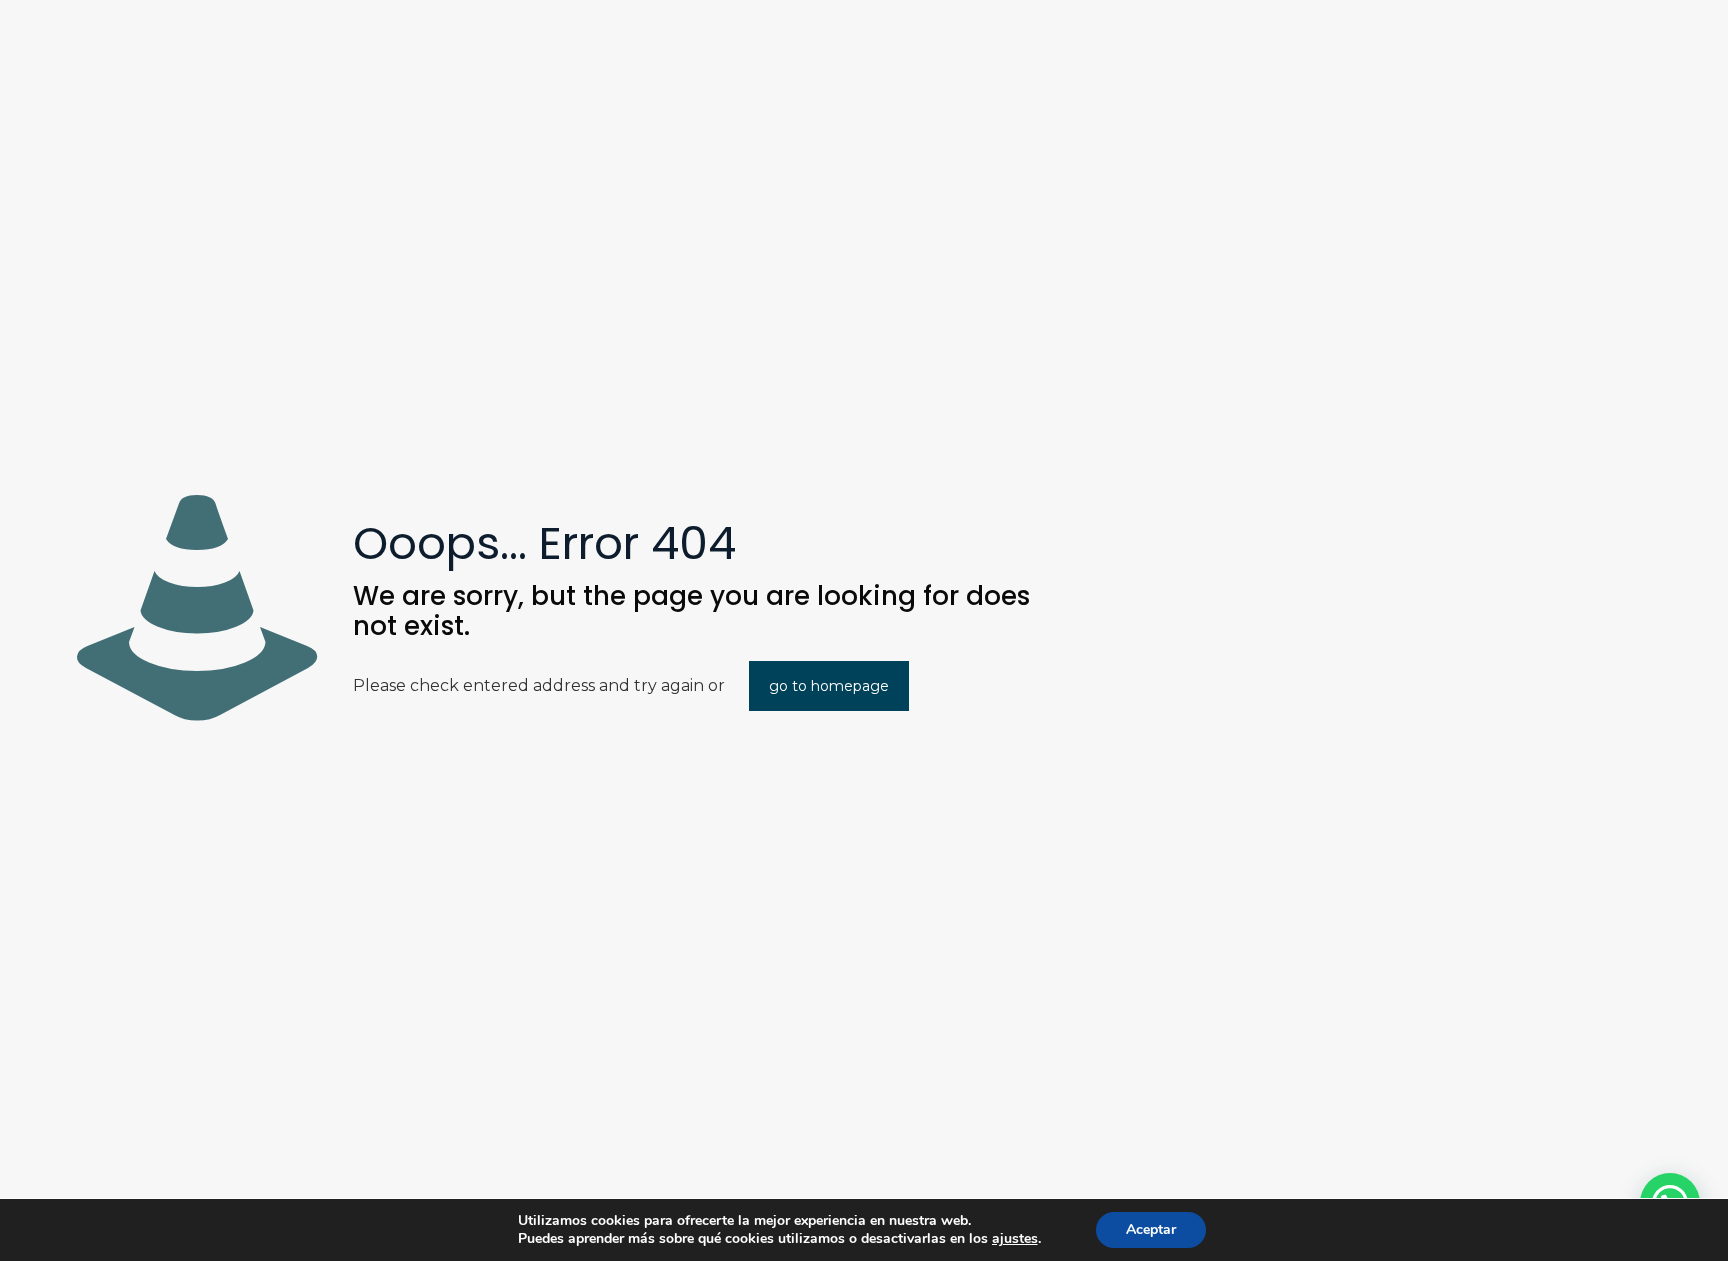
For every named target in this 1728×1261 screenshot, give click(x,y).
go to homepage (829, 686)
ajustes (1015, 1239)
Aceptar (1151, 1229)
